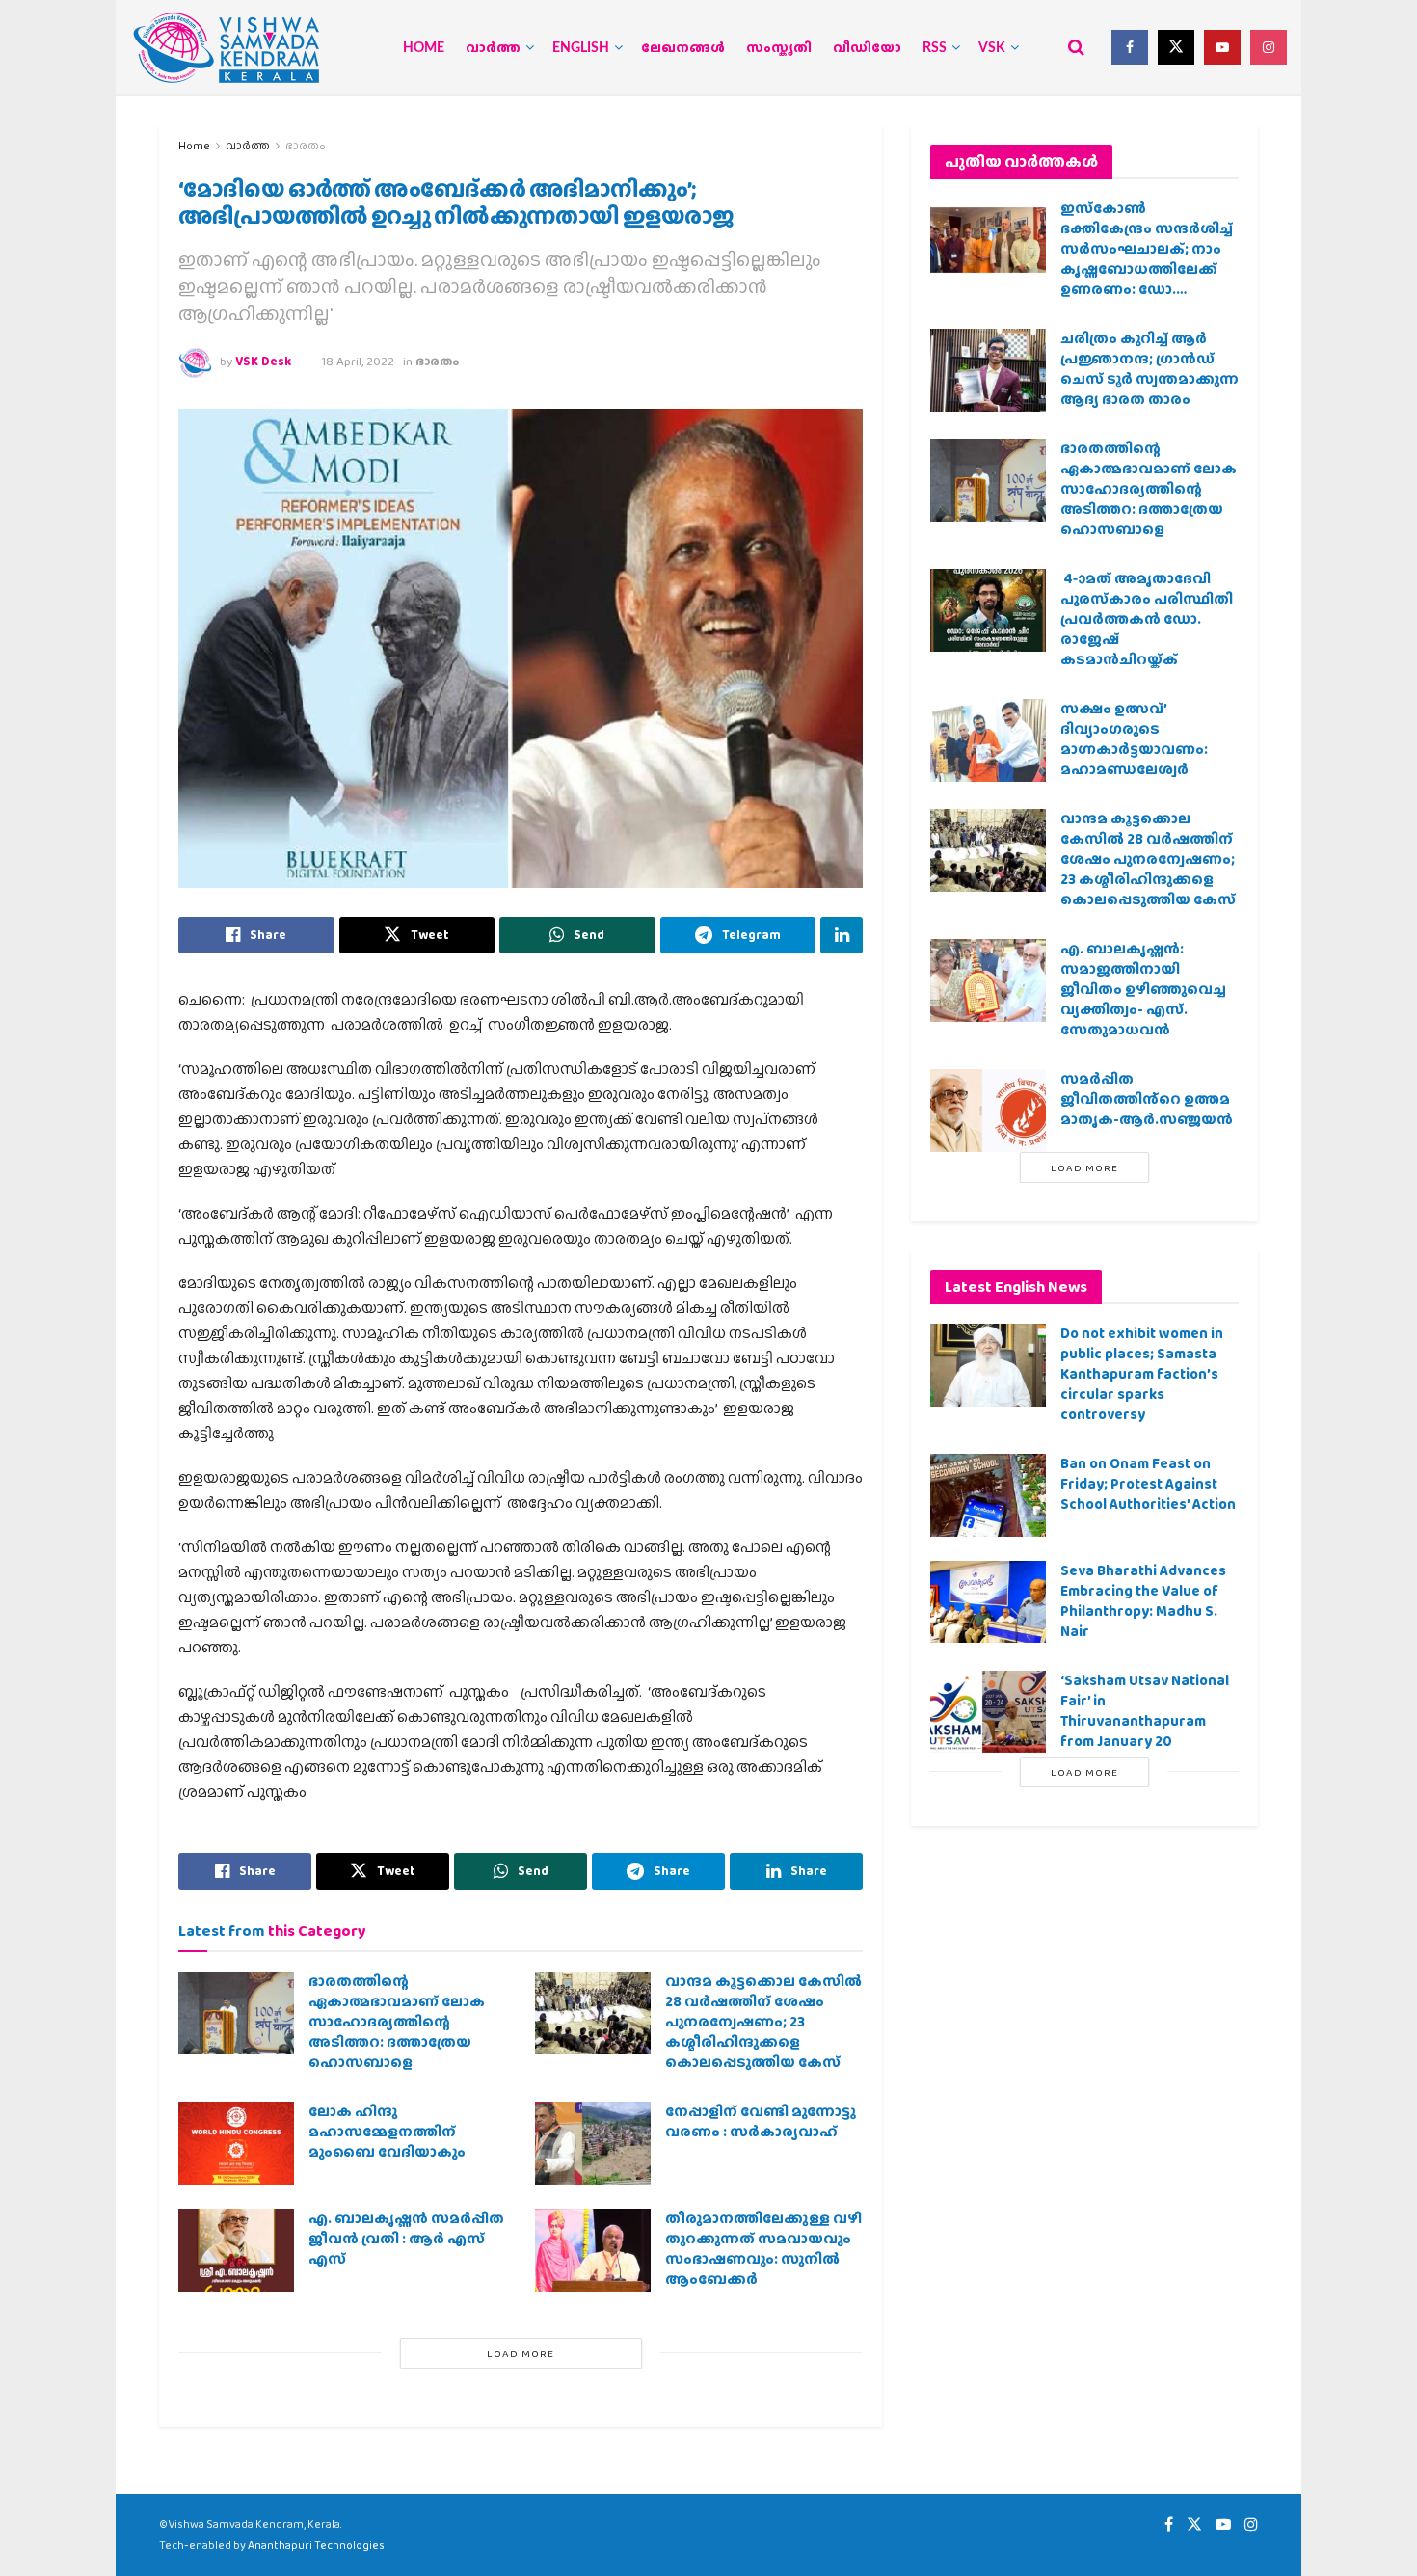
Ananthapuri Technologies (316, 2545)
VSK (992, 48)
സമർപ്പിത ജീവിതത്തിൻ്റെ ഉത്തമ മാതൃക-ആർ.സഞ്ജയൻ (1147, 1099)
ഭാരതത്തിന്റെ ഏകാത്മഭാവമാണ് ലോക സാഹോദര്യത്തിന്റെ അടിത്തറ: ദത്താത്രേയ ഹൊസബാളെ (397, 2022)
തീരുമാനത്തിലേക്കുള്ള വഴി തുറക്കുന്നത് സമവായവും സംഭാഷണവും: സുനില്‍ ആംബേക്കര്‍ (763, 2249)
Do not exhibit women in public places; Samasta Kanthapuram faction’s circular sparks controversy (1142, 1374)
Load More (521, 2353)
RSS (935, 48)
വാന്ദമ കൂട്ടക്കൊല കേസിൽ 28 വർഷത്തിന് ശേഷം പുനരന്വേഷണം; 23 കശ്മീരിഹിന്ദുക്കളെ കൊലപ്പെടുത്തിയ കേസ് (763, 2022)
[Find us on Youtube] (1222, 47)
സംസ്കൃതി (779, 48)
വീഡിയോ (867, 48)
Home (424, 48)
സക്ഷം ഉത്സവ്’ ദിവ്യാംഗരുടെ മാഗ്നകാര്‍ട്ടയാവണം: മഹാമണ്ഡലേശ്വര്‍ (1134, 739)
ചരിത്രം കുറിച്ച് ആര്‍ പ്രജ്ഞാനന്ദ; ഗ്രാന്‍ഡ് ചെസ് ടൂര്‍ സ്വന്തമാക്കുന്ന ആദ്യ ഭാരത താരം (1150, 369)
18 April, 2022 (358, 361)
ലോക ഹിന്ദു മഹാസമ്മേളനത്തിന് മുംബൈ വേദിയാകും (387, 2132)
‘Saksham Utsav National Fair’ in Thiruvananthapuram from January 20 (1145, 1711)
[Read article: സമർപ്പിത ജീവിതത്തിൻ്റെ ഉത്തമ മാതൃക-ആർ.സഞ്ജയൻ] (988, 1111)
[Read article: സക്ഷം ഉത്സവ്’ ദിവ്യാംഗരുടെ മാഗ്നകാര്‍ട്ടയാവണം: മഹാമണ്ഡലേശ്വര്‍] (988, 740)
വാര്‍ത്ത (493, 48)
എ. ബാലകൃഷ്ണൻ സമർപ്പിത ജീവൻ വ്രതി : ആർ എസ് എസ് (406, 2239)
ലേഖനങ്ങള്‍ (683, 48)
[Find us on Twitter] (1176, 47)
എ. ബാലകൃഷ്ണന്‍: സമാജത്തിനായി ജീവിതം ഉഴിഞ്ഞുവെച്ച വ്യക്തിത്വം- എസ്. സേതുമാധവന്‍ (1143, 989)
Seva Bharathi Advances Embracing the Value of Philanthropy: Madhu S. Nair (1143, 1601)
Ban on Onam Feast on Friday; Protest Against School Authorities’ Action (1148, 1484)
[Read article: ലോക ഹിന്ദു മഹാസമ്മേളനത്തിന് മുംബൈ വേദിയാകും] (236, 2143)
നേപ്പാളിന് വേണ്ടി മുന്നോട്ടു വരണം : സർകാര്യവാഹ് (761, 2121)
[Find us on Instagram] (1269, 47)
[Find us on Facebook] (1130, 47)
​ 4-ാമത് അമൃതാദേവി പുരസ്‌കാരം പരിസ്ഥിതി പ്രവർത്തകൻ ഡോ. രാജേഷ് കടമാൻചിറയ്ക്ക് (1147, 619)
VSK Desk (263, 361)
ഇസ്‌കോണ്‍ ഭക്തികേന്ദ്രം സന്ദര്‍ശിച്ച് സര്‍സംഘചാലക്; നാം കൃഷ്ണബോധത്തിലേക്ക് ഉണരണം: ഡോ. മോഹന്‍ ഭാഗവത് (1147, 259)
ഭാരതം (306, 146)
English (581, 48)
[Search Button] (1076, 47)
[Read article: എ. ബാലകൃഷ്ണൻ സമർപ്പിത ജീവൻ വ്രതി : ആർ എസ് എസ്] (236, 2250)
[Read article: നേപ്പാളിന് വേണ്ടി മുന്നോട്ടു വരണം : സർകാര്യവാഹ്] (593, 2143)
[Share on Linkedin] (842, 935)
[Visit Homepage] (227, 48)
